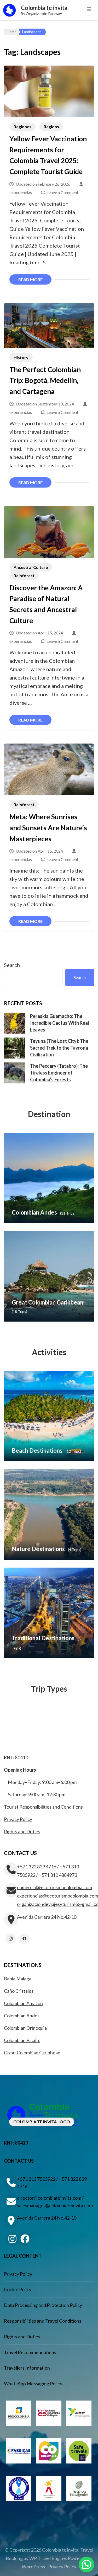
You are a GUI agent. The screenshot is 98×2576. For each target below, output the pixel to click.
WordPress (33, 2567)
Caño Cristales (19, 1991)
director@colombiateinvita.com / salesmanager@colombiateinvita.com (55, 2202)
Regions (51, 127)
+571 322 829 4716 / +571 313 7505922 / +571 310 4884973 (48, 1871)
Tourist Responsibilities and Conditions (43, 1807)
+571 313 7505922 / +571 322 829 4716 (52, 2183)
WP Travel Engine (48, 2558)
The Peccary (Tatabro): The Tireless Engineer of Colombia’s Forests (59, 1073)
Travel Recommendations (30, 2352)
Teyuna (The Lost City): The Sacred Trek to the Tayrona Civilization (59, 1048)
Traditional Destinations (43, 1638)
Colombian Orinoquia (25, 2028)
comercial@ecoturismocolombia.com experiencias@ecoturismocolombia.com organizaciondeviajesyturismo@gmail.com (56, 1896)
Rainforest (24, 576)
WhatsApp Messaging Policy (33, 2383)
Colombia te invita (44, 8)
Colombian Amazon (23, 2003)
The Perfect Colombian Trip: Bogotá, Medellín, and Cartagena (45, 380)
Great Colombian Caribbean (48, 1302)
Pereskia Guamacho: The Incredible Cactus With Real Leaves (60, 1023)
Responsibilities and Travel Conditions (43, 2321)
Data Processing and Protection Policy (43, 2305)
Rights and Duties (22, 1831)
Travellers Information (27, 2368)
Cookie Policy (18, 2289)
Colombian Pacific (22, 2040)
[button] (87, 2564)
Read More (30, 279)
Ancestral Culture (31, 567)
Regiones (22, 127)
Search (12, 965)
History (21, 357)
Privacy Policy (18, 1819)
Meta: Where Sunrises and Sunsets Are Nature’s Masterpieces (48, 828)
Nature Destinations (38, 1549)
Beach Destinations (37, 1450)
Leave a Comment (62, 192)
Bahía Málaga (18, 1979)
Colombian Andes (34, 1212)
